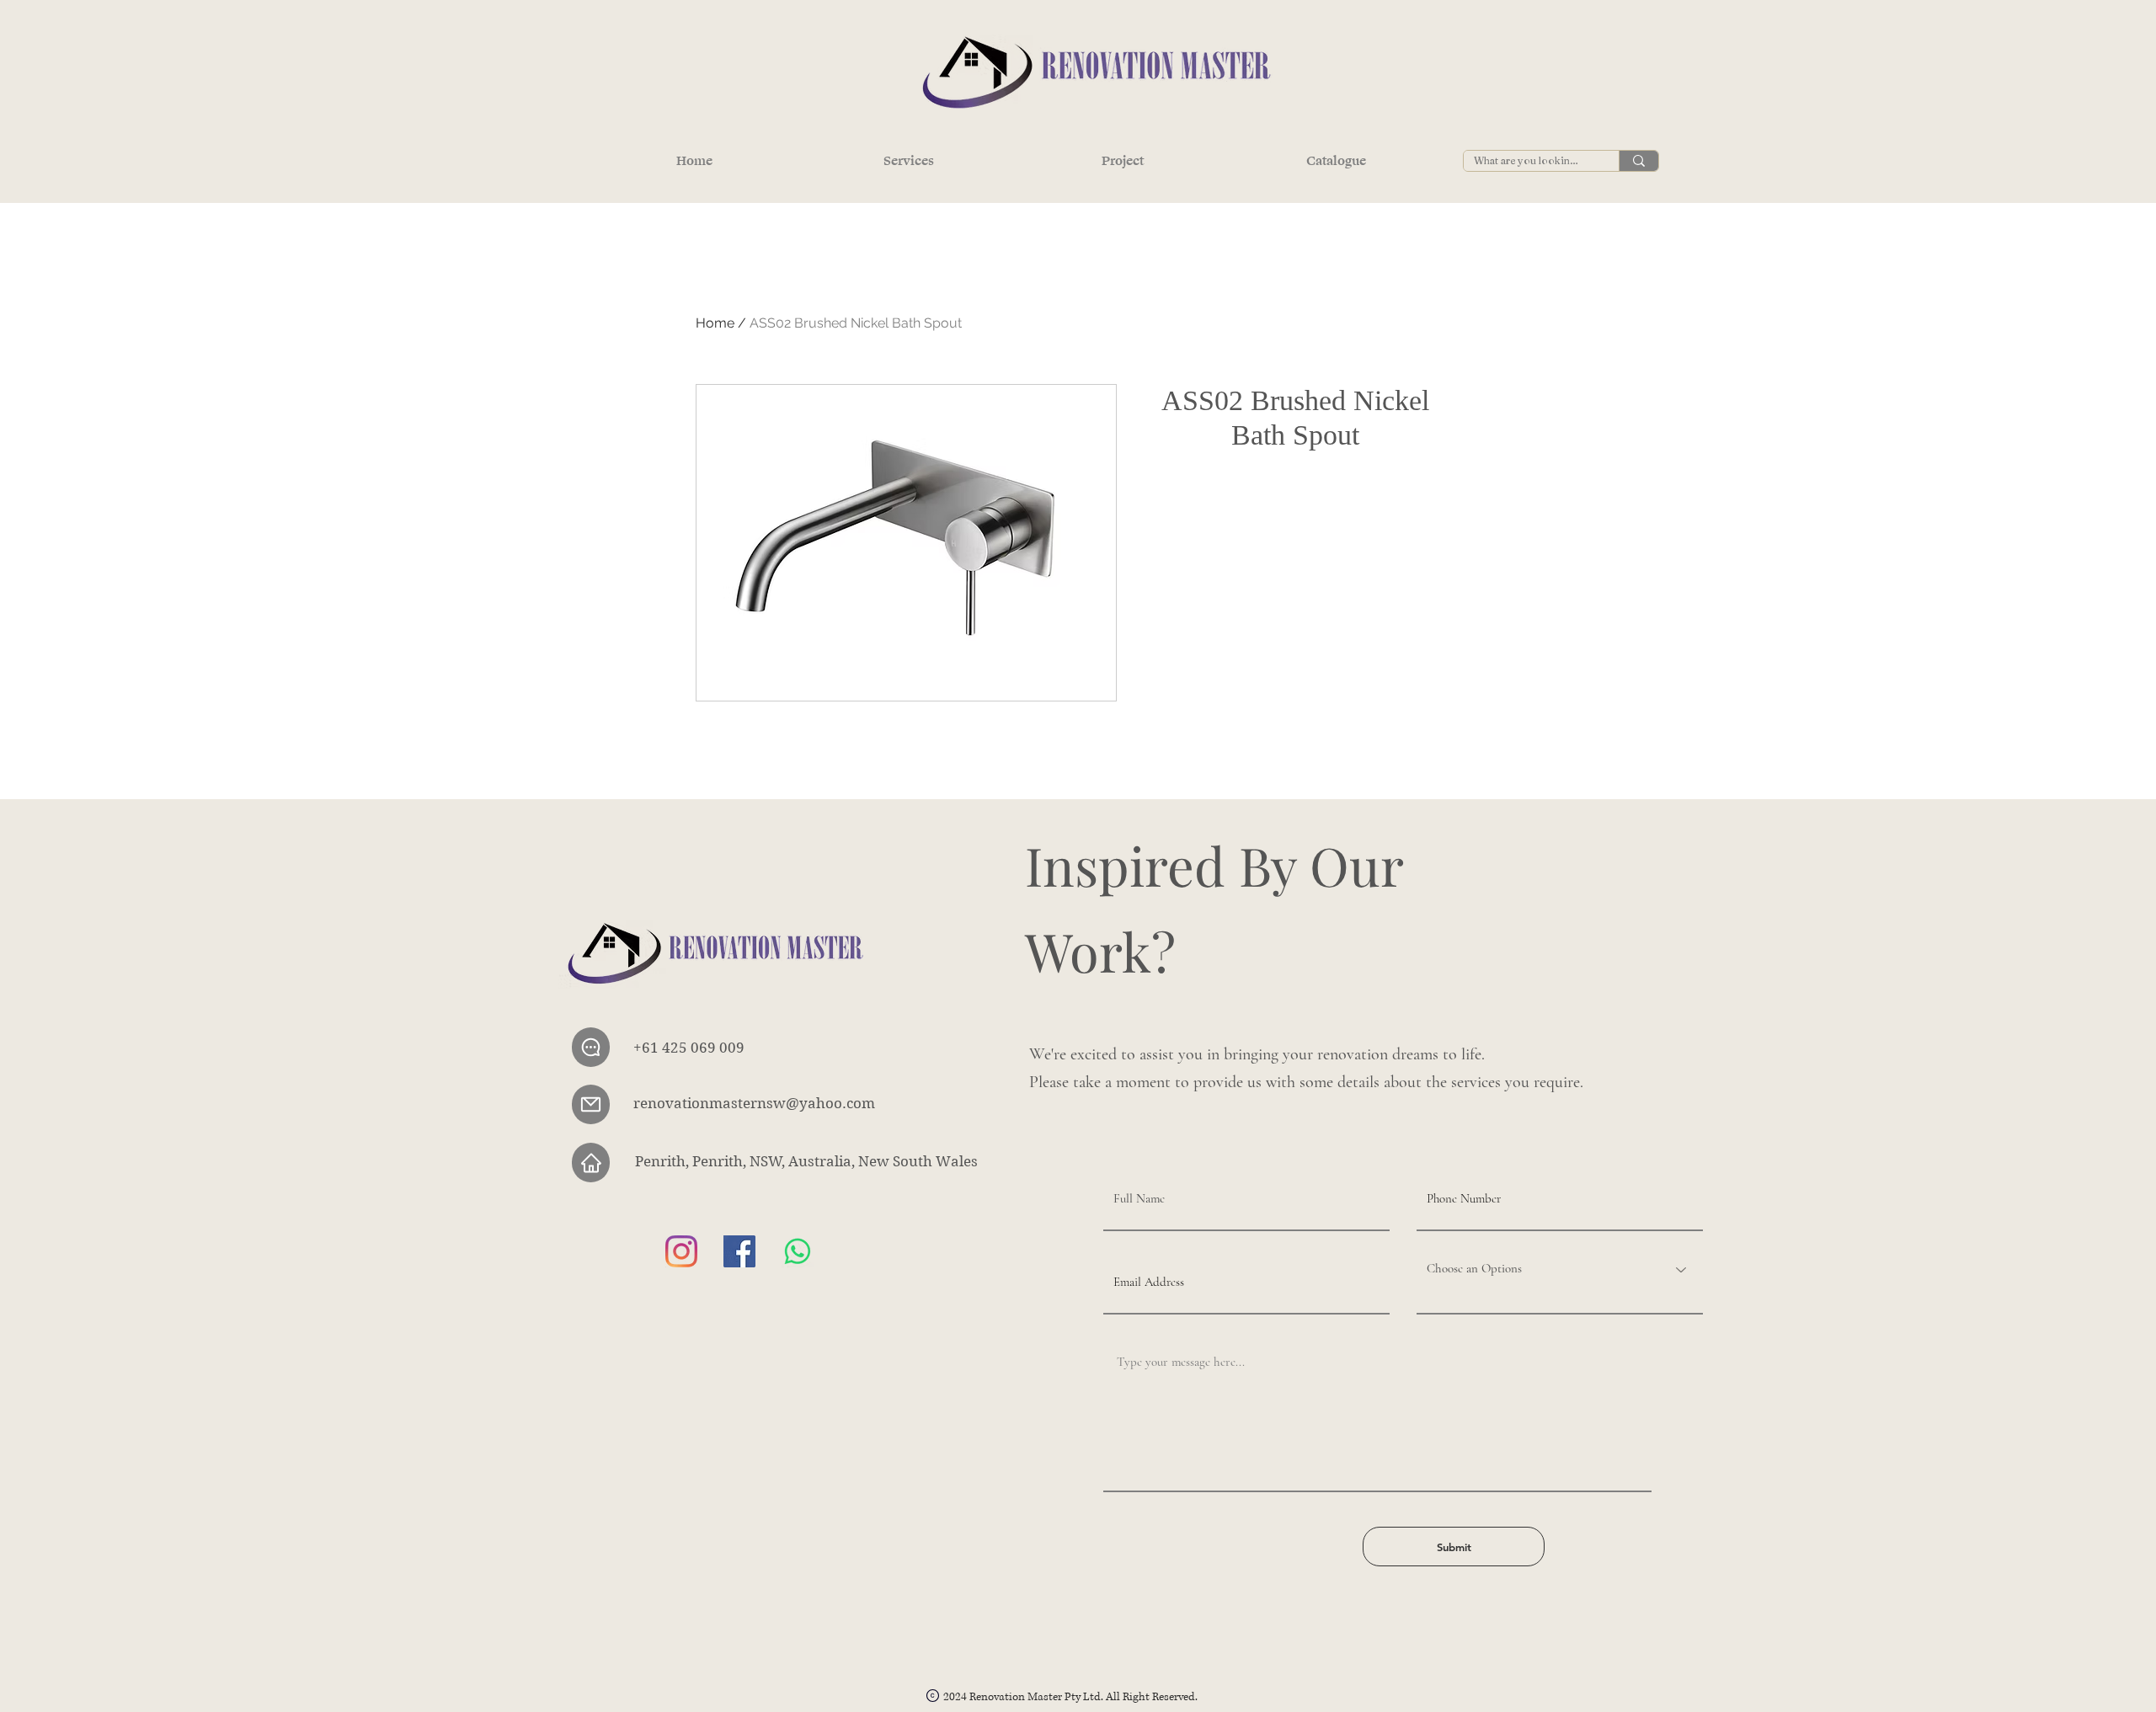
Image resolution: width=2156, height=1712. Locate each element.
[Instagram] (681, 1251)
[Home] (591, 1163)
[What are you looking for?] (1638, 161)
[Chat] (591, 1047)
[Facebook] (739, 1251)
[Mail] (591, 1104)
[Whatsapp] (798, 1251)
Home (715, 323)
